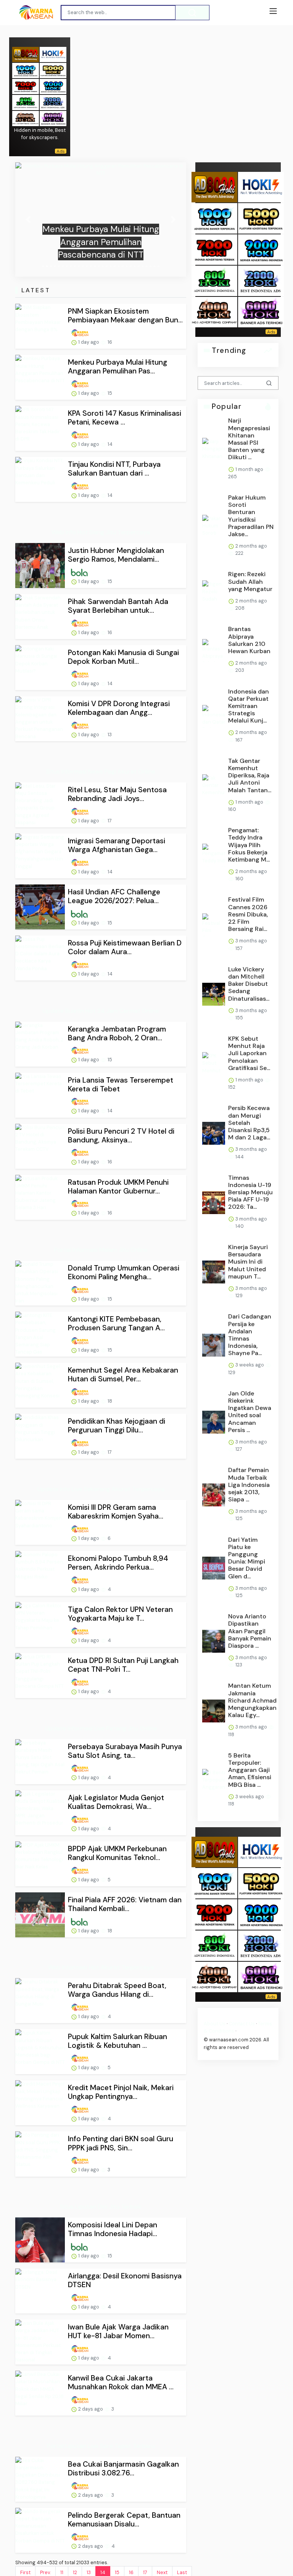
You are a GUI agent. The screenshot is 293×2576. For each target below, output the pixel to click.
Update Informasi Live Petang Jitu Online (101, 1728)
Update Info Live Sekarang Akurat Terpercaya (101, 1489)
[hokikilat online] (53, 54)
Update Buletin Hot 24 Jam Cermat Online (101, 1011)
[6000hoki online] (53, 118)
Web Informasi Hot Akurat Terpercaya (101, 1967)
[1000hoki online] (26, 70)
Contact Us (242, 2024)
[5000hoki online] (53, 70)
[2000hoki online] (53, 102)
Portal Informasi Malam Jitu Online (101, 1250)
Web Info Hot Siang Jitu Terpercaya (101, 532)
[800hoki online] (26, 102)
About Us (215, 2024)
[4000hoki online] (26, 118)
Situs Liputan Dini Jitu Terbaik (101, 2207)
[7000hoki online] (26, 86)
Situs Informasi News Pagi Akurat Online (101, 771)
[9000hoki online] (53, 86)
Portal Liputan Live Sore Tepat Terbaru (101, 2446)
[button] (28, 219)
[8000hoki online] (26, 54)
